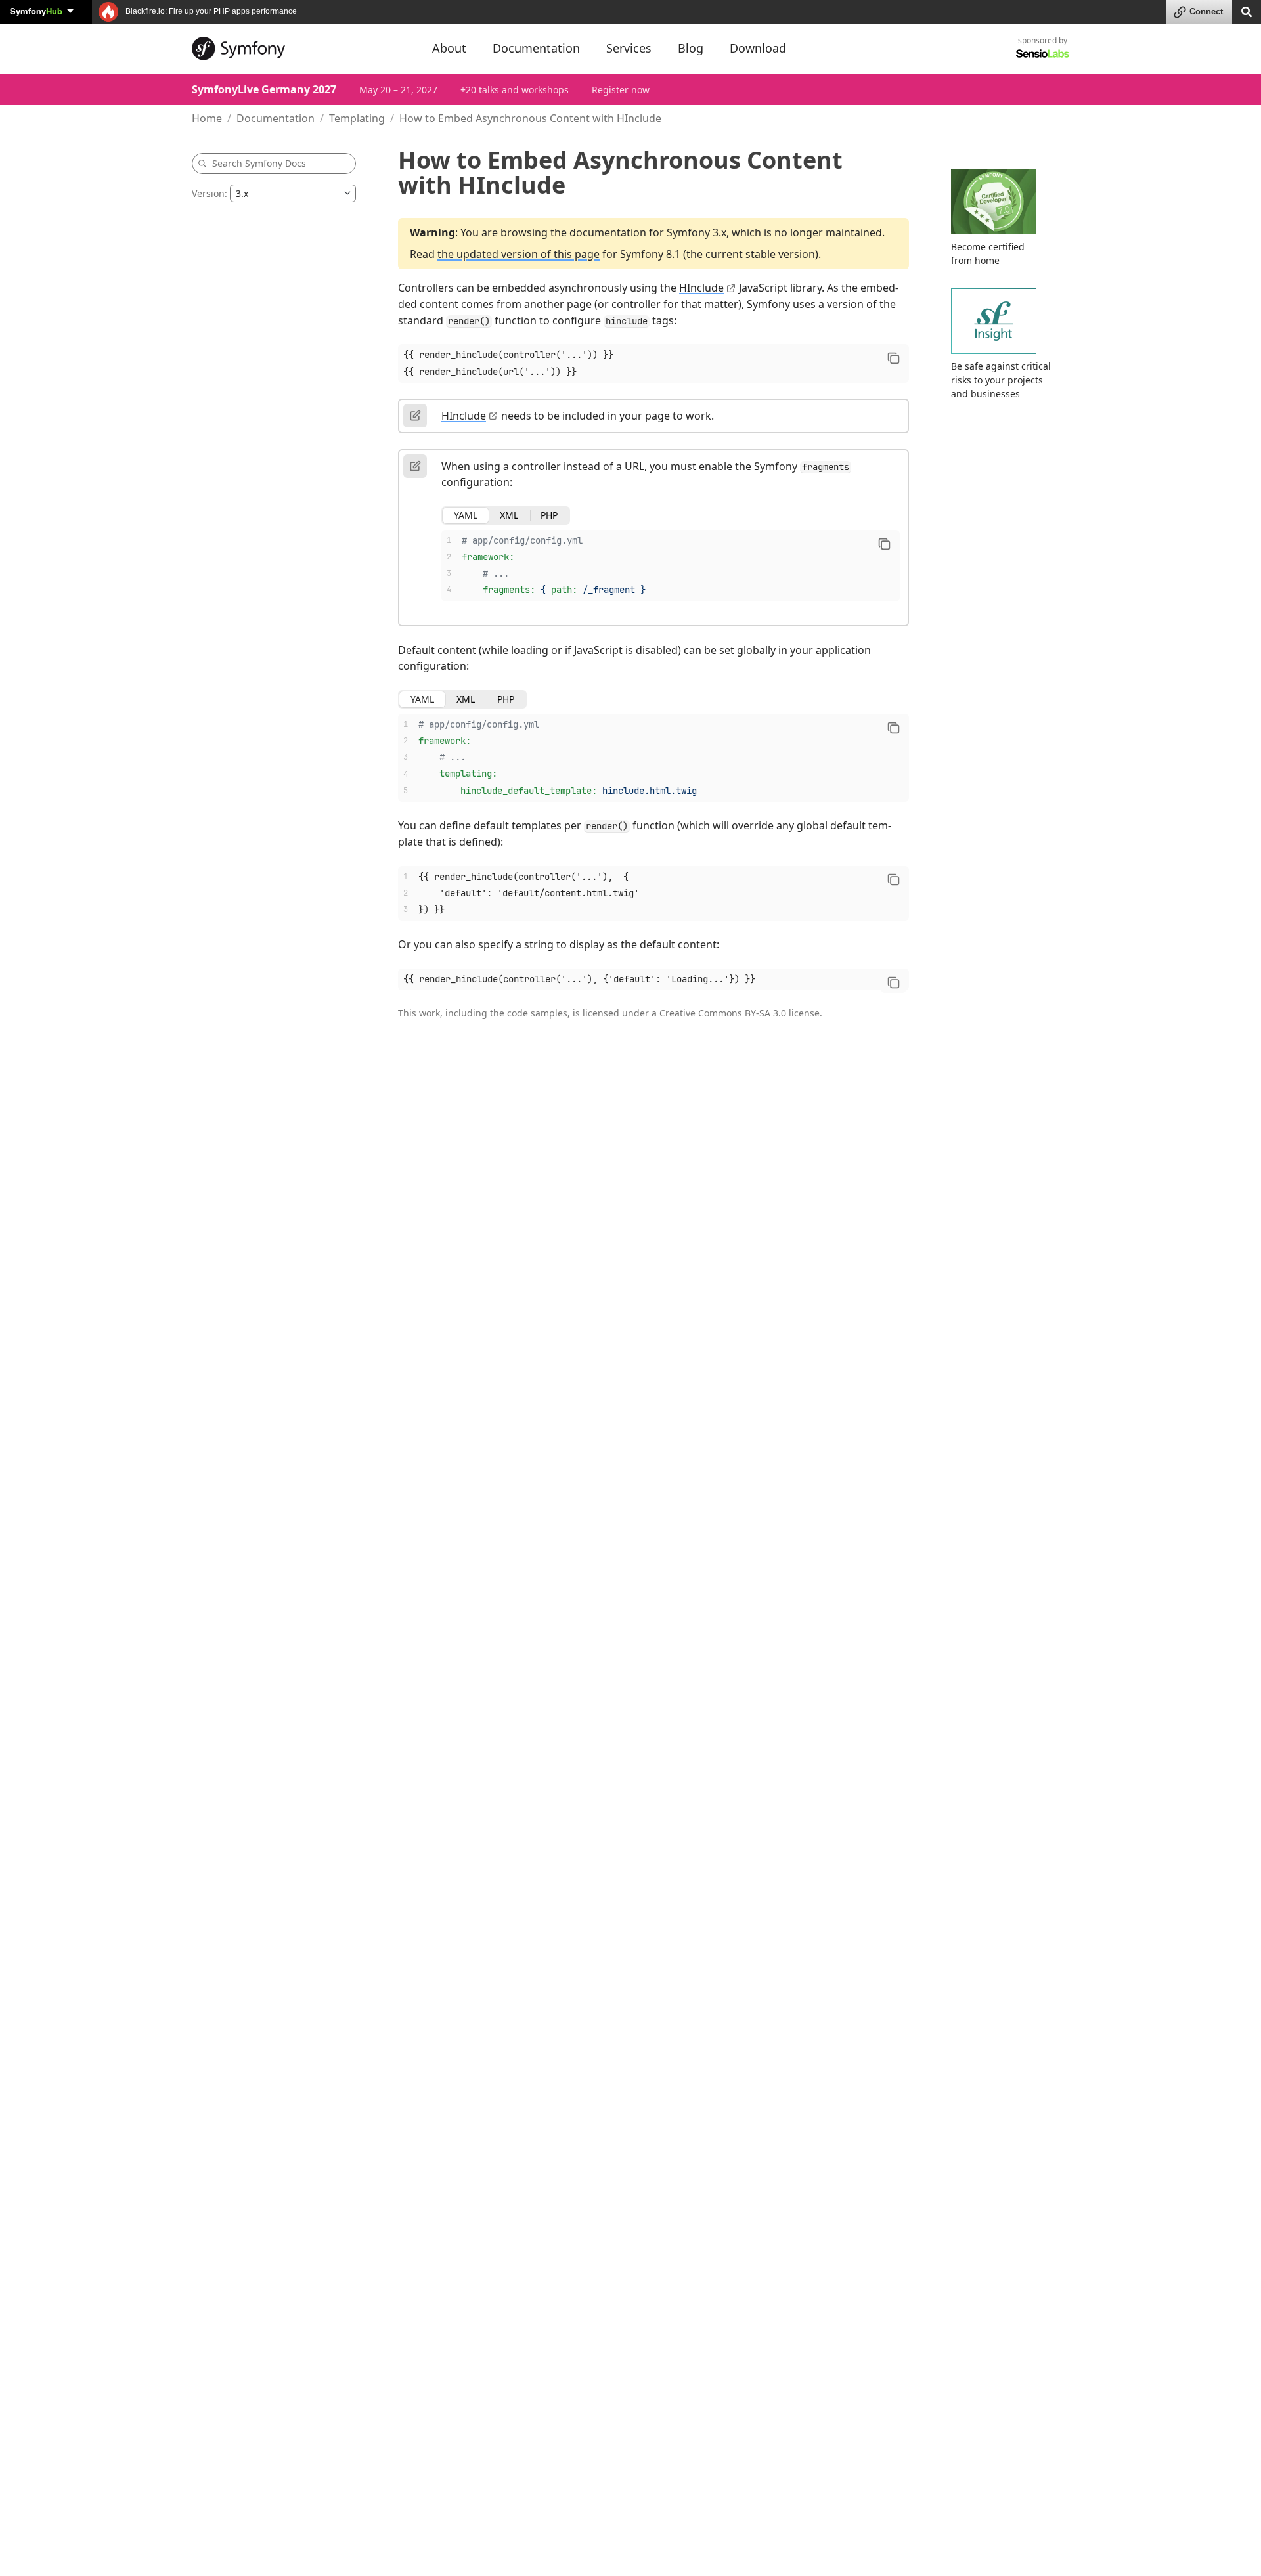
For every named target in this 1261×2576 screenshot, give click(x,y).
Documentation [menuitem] (536, 48)
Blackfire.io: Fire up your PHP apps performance (210, 11)
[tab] (466, 515)
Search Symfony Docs (259, 163)
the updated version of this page (519, 254)
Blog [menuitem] (691, 48)
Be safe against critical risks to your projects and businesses (1001, 380)
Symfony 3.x (697, 232)
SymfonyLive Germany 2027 (264, 89)
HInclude (701, 288)
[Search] (1247, 11)
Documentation (276, 118)
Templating (357, 118)
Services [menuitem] (629, 48)
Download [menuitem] (758, 48)
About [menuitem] (449, 48)
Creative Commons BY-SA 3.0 (723, 1013)
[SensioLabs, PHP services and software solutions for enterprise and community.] (1043, 53)
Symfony (36, 11)
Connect (1206, 11)
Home (207, 118)
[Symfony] (300, 49)
